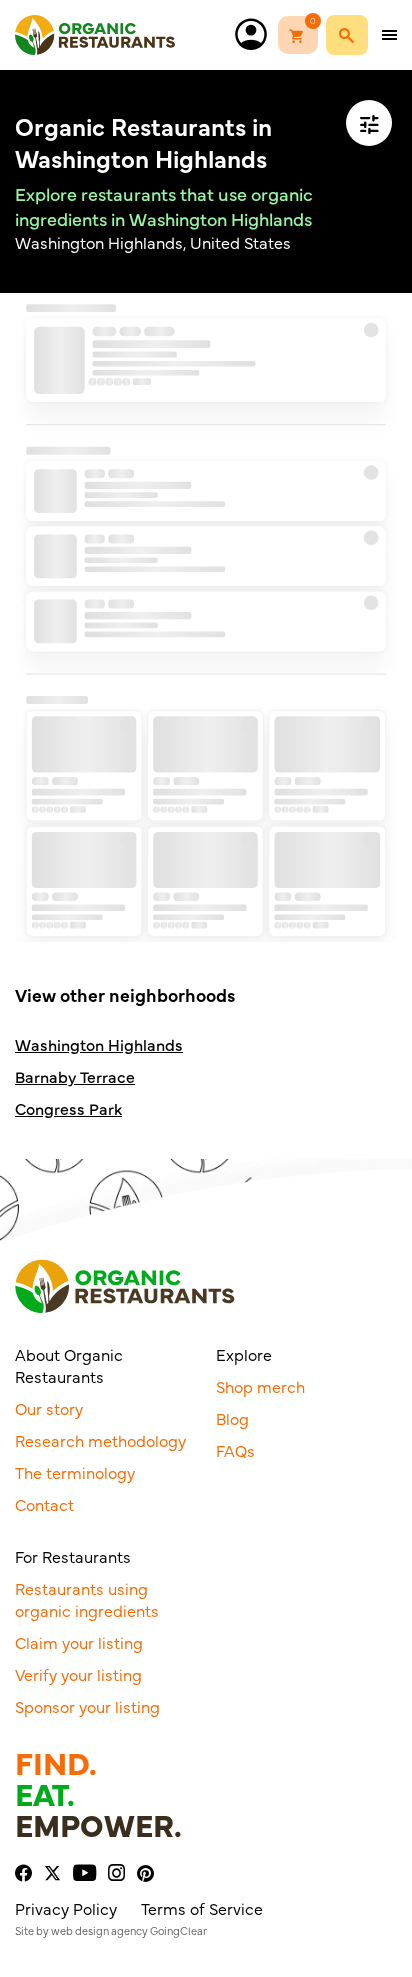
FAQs (235, 1450)
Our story (49, 1408)
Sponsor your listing (87, 1706)
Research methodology (100, 1440)
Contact (44, 1504)
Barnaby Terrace (75, 1076)
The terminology (75, 1472)
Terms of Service (202, 1908)
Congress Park (68, 1108)
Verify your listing (78, 1674)
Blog (232, 1418)
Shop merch (260, 1386)
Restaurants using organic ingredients (87, 1599)
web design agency (99, 1930)
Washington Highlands (99, 1044)
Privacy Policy (66, 1908)
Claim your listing (79, 1642)
